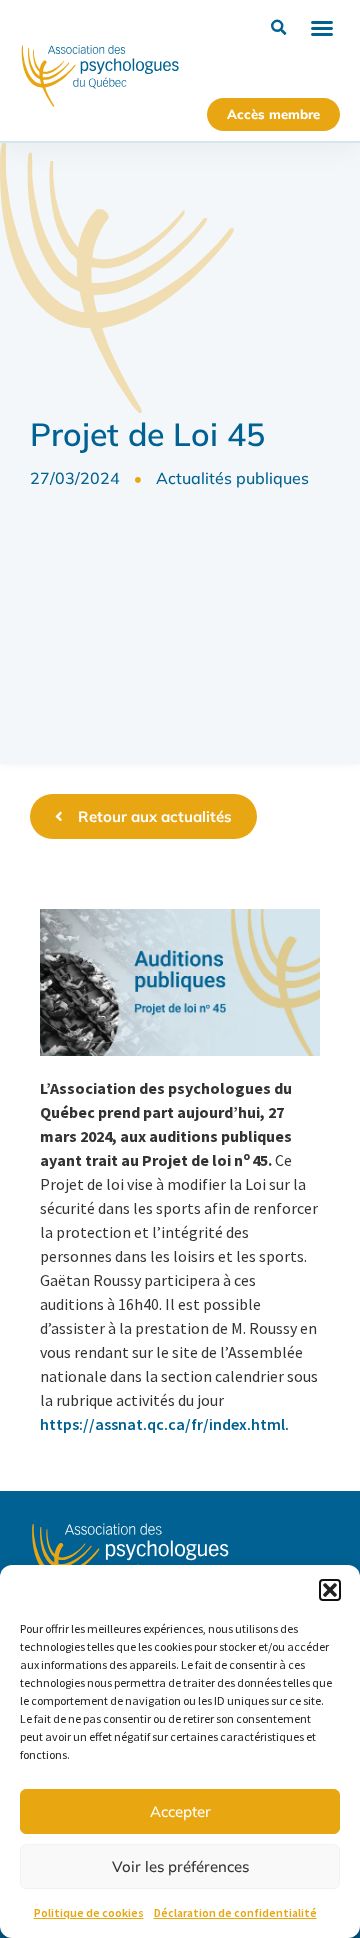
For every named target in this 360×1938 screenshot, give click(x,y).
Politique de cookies (89, 1912)
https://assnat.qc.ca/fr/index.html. (164, 1424)
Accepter (180, 1811)
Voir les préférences (180, 1866)
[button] (330, 1590)
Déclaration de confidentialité (235, 1912)
